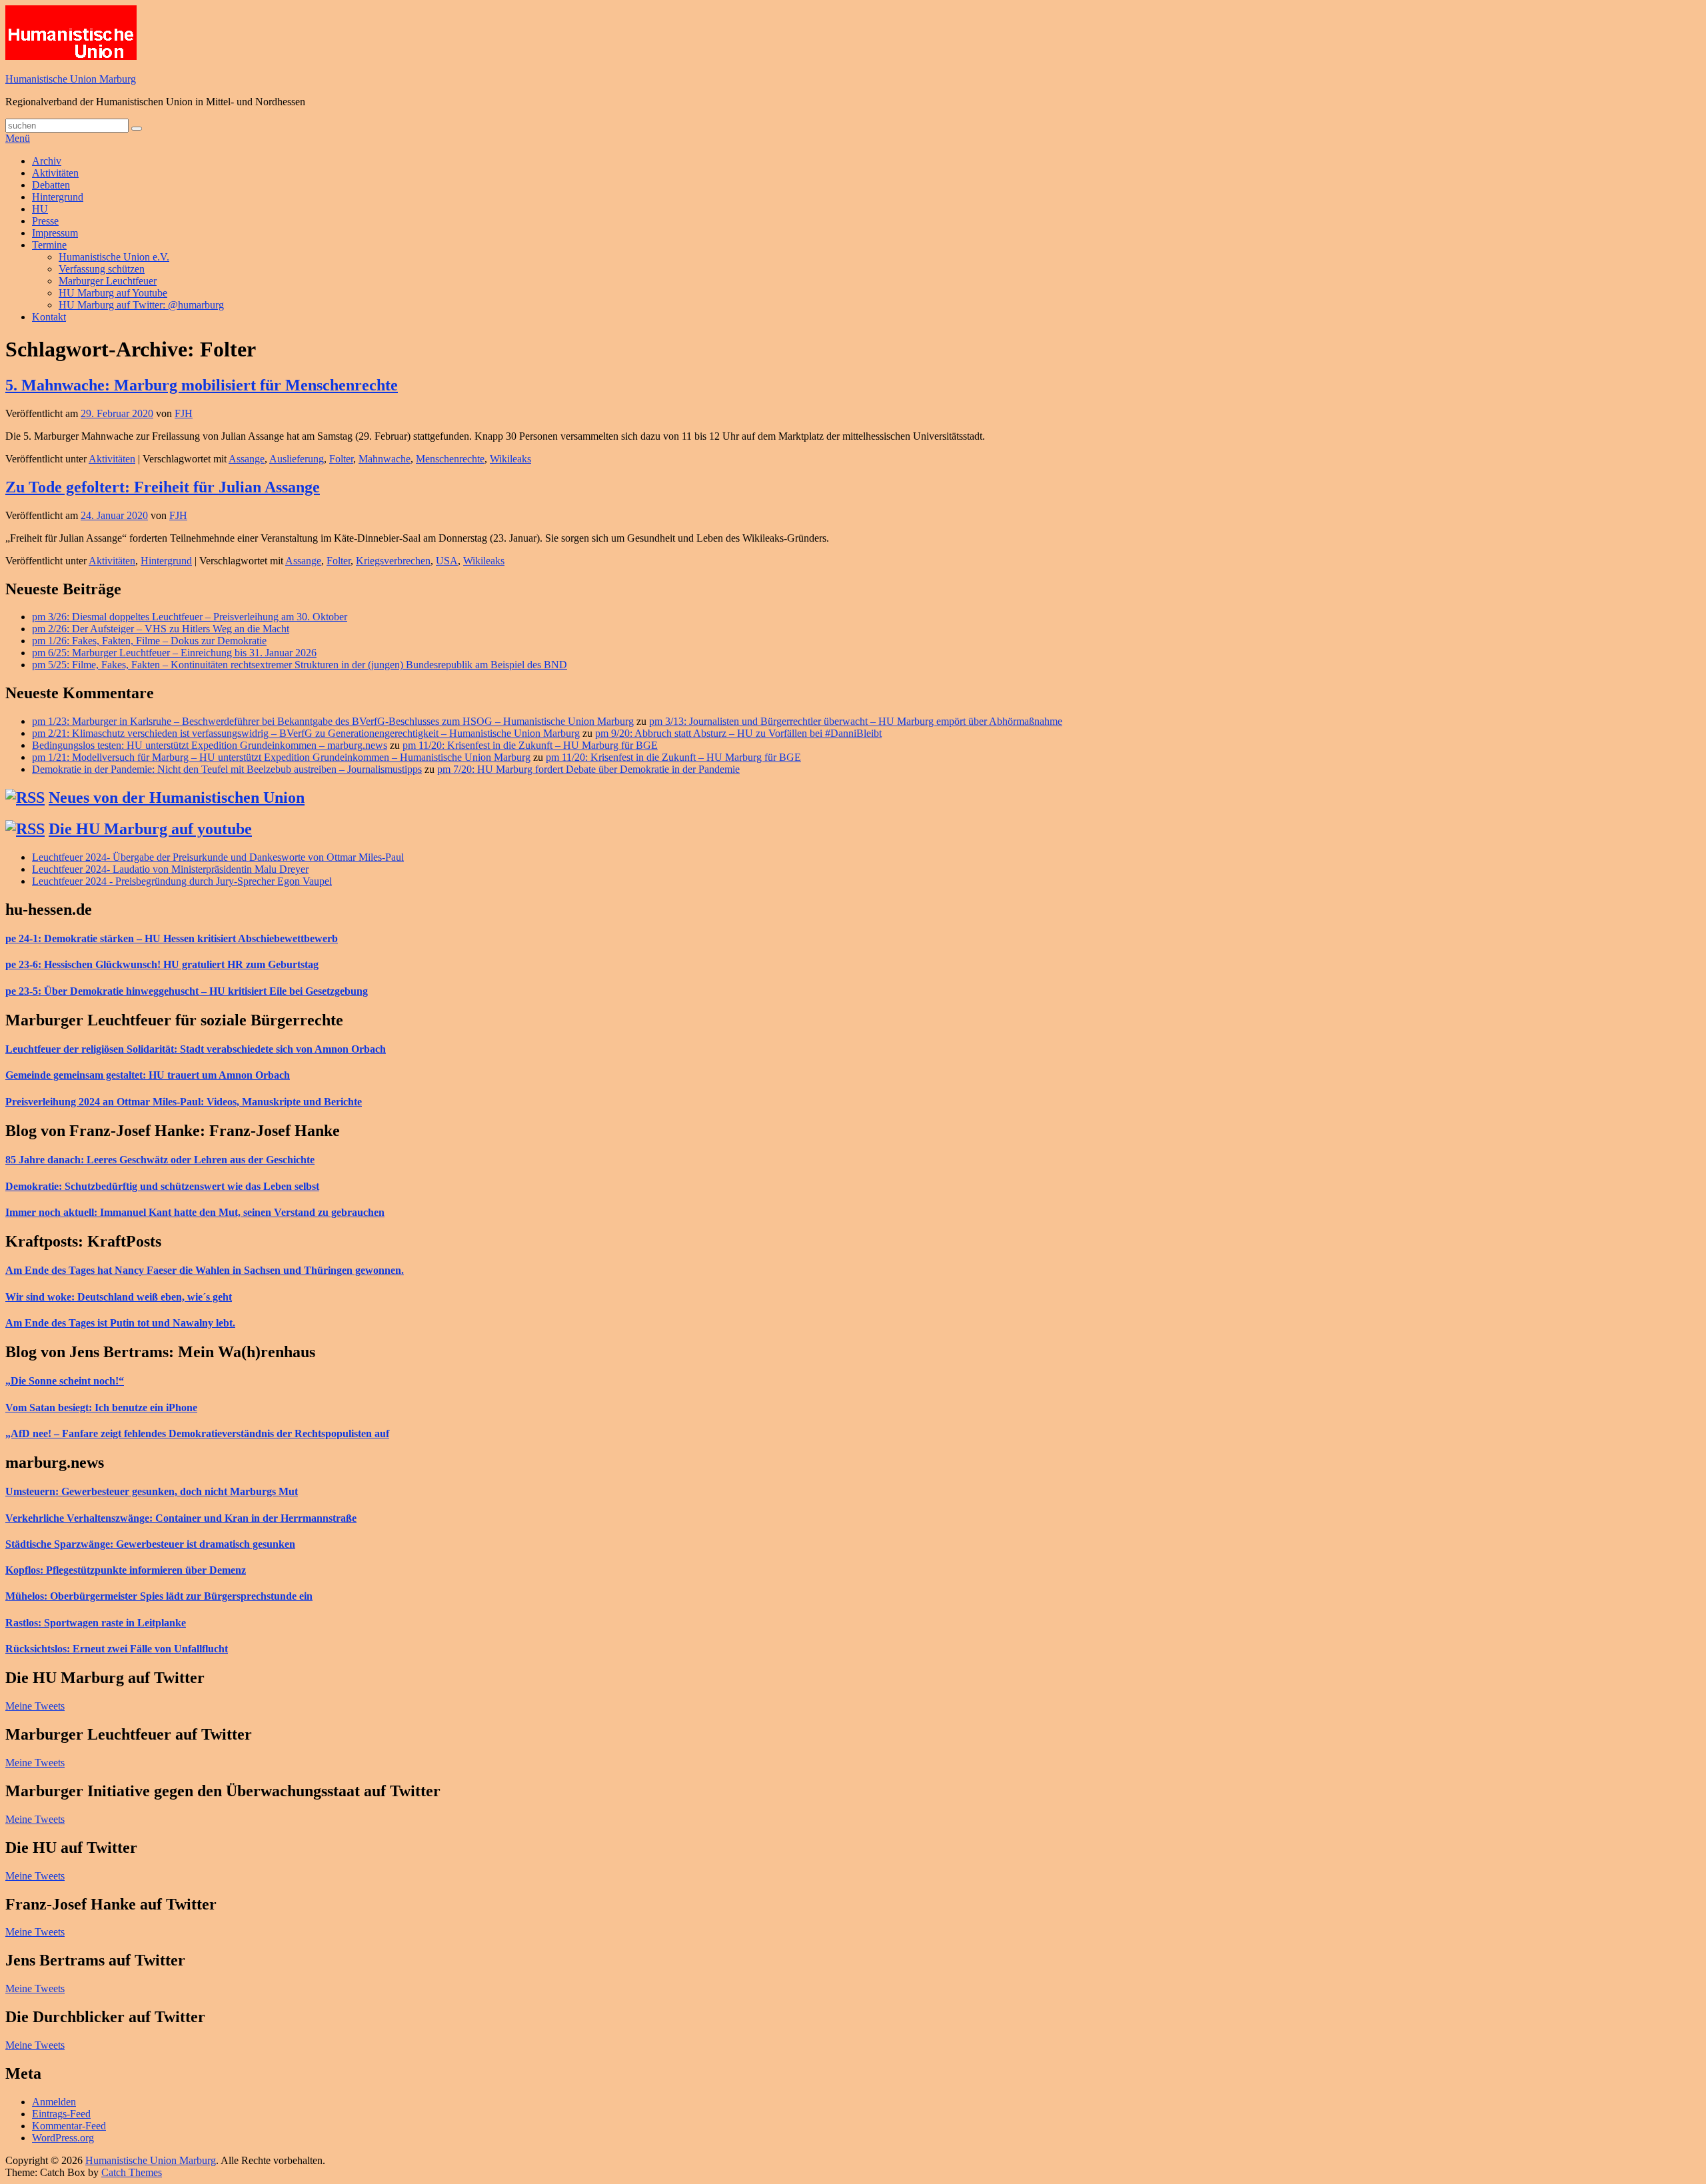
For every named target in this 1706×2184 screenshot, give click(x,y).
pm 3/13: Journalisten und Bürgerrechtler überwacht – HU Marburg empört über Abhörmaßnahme (856, 721)
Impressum (55, 233)
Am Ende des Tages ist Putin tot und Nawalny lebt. (120, 1323)
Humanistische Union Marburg (71, 79)
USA (447, 561)
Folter (341, 459)
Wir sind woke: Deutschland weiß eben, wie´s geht (119, 1297)
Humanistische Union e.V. (114, 257)
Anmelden (54, 2102)
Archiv (47, 161)
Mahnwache (385, 459)
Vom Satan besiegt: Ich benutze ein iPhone (101, 1407)
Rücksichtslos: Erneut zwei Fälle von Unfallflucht (117, 1649)
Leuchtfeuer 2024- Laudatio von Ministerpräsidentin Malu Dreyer (170, 869)
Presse (45, 221)
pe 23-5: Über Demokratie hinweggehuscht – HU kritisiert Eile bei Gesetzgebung (187, 991)
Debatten (51, 185)
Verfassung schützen (102, 269)
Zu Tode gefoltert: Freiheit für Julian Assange (163, 487)
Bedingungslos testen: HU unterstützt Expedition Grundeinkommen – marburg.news (210, 745)
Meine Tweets (35, 1706)
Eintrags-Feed (61, 2114)
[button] (71, 33)
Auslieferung (297, 459)
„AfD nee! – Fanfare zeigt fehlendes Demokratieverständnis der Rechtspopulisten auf (197, 1433)
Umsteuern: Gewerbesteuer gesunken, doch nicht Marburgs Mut (152, 1491)
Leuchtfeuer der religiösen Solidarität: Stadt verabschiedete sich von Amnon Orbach (196, 1049)
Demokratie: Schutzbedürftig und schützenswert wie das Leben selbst (162, 1186)
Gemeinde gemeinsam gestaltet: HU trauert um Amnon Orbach (148, 1075)
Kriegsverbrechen (393, 561)
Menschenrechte (450, 459)
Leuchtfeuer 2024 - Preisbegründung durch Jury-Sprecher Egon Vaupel (182, 881)
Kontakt (49, 317)
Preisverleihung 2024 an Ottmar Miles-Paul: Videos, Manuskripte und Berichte (184, 1102)
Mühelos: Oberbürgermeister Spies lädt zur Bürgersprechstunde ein (159, 1596)
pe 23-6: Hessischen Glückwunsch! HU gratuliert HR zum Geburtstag (162, 964)
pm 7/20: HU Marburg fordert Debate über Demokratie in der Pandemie (588, 769)
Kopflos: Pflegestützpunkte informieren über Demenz (126, 1570)
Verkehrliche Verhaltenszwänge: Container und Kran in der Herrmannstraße (181, 1518)
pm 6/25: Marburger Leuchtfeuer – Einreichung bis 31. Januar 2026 (174, 653)
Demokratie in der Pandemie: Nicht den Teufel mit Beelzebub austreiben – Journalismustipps (227, 769)
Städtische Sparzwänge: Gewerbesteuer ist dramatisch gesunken (150, 1544)
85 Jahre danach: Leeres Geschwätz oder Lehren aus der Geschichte (160, 1160)
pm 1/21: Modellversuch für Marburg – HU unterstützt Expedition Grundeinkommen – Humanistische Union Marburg (281, 757)
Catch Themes (132, 2172)
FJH (184, 413)
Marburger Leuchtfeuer (108, 281)
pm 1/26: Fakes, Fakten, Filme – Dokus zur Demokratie (149, 641)
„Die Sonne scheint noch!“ (65, 1381)
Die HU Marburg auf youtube (150, 829)
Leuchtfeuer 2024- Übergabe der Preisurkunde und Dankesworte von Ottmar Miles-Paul (218, 857)
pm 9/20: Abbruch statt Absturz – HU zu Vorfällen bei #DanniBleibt (738, 733)
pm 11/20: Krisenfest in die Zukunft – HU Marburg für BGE (530, 745)
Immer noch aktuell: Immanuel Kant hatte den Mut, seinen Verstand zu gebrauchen (195, 1212)
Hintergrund (58, 197)
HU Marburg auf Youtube (113, 293)
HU (40, 209)
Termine (49, 245)
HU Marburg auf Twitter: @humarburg (141, 305)
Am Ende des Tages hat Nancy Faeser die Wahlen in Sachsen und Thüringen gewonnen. (205, 1270)
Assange (247, 459)
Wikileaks (510, 459)
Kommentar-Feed (69, 2126)
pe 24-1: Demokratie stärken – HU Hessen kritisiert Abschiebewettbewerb (172, 938)
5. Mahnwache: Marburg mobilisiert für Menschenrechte (202, 385)
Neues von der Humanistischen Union (177, 798)
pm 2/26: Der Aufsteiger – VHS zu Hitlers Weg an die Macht (161, 629)
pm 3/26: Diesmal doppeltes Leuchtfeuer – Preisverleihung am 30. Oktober (190, 617)
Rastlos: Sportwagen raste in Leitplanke (96, 1623)
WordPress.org (63, 2138)
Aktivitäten (55, 173)
